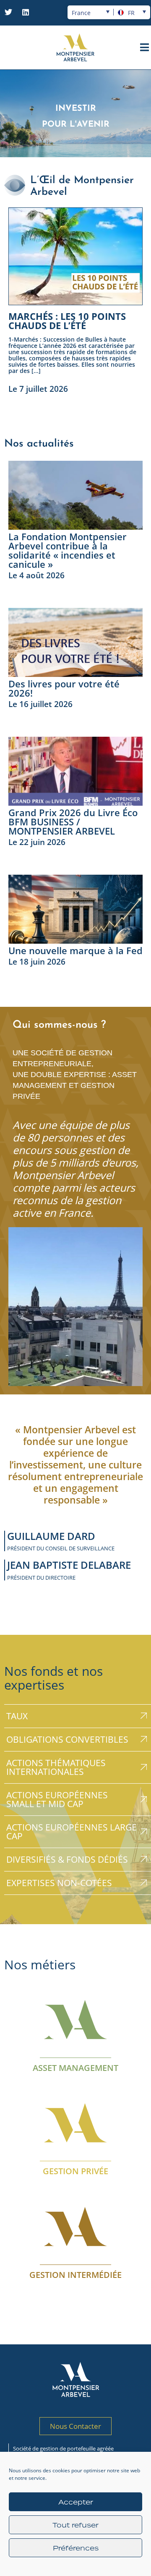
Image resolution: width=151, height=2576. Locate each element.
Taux (17, 1716)
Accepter (76, 2502)
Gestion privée (75, 2171)
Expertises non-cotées (59, 1883)
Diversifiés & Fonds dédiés (67, 1859)
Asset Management (75, 2067)
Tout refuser (75, 2525)
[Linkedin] (26, 12)
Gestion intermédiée (75, 2274)
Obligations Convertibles (67, 1739)
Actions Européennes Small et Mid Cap (57, 1799)
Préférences (76, 2548)
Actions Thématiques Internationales (56, 1767)
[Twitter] (8, 12)
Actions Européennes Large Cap (72, 1832)
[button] (75, 405)
